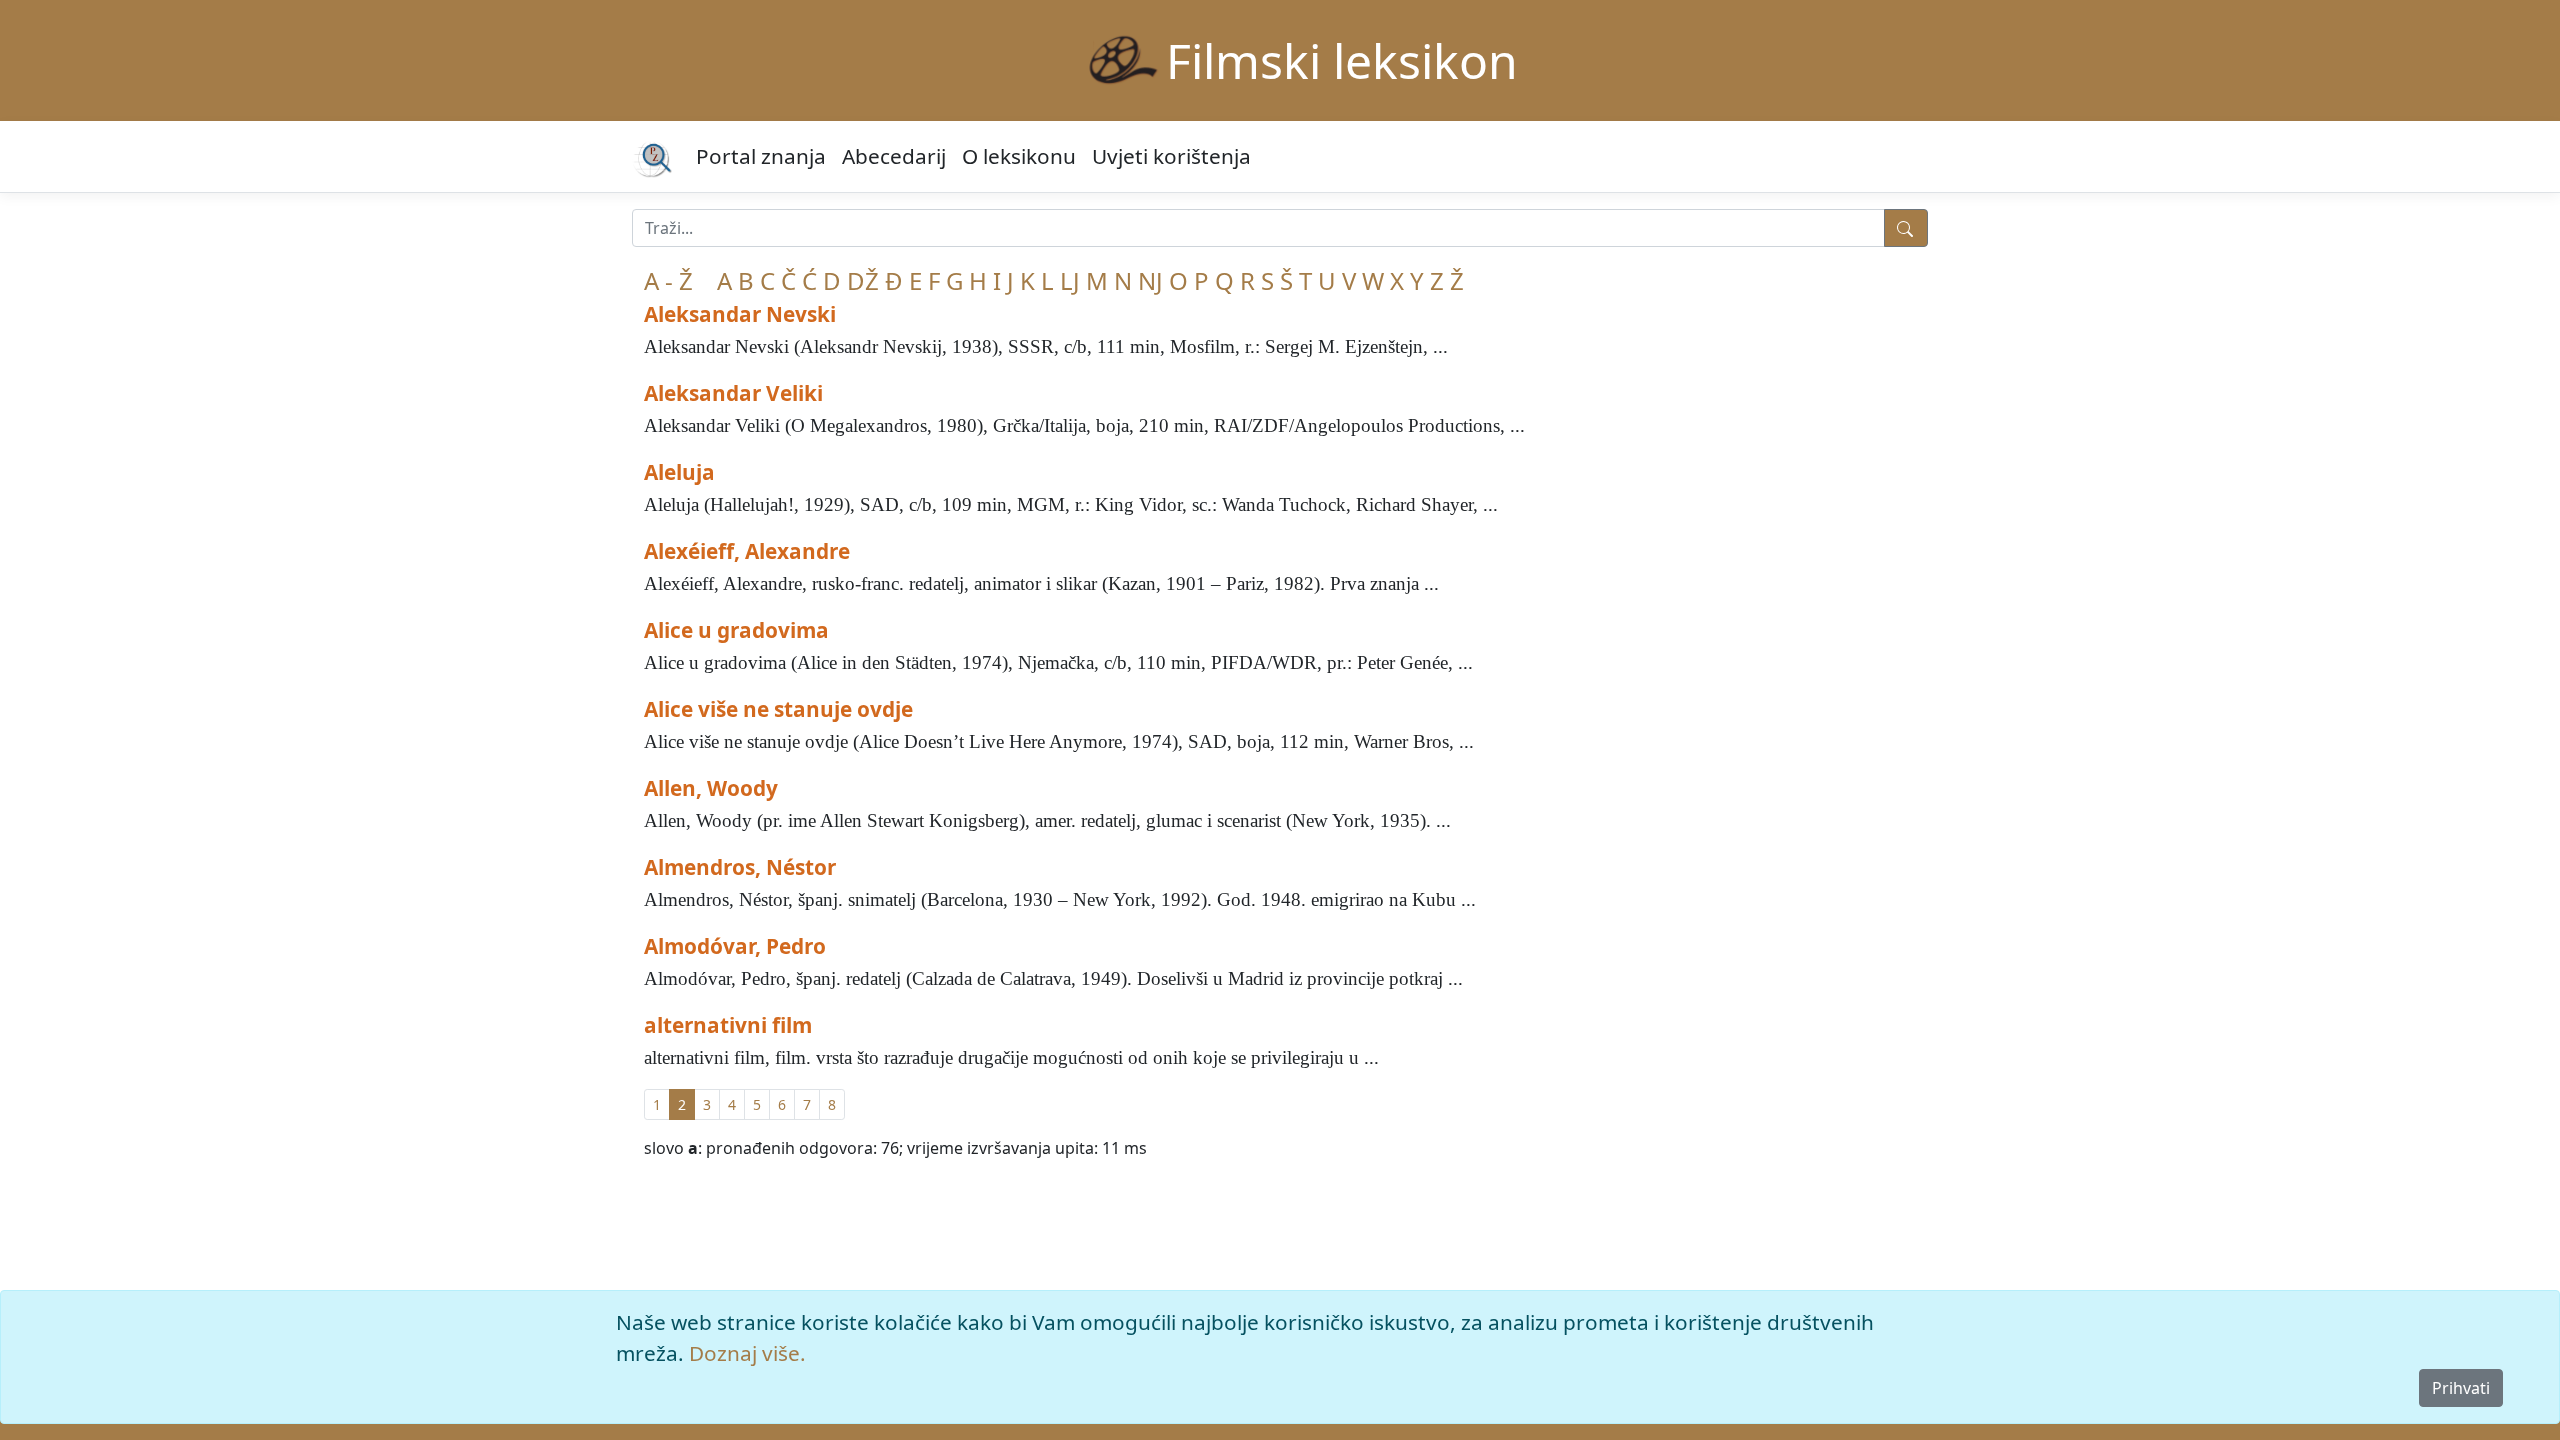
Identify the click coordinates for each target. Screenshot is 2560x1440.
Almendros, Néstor (740, 867)
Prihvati (2461, 1388)
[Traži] (1906, 228)
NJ (1150, 280)
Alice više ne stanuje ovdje (778, 709)
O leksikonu (1019, 156)
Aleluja (679, 472)
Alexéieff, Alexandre (747, 551)
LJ (1070, 280)
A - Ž (668, 280)
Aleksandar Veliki (733, 393)
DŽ (863, 280)
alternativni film (728, 1025)
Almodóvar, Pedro (735, 946)
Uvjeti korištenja (1171, 156)
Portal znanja (761, 156)
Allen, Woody (711, 788)
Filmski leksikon (1342, 60)
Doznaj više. (747, 1353)
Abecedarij (894, 156)
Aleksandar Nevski (740, 314)
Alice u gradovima (736, 630)
